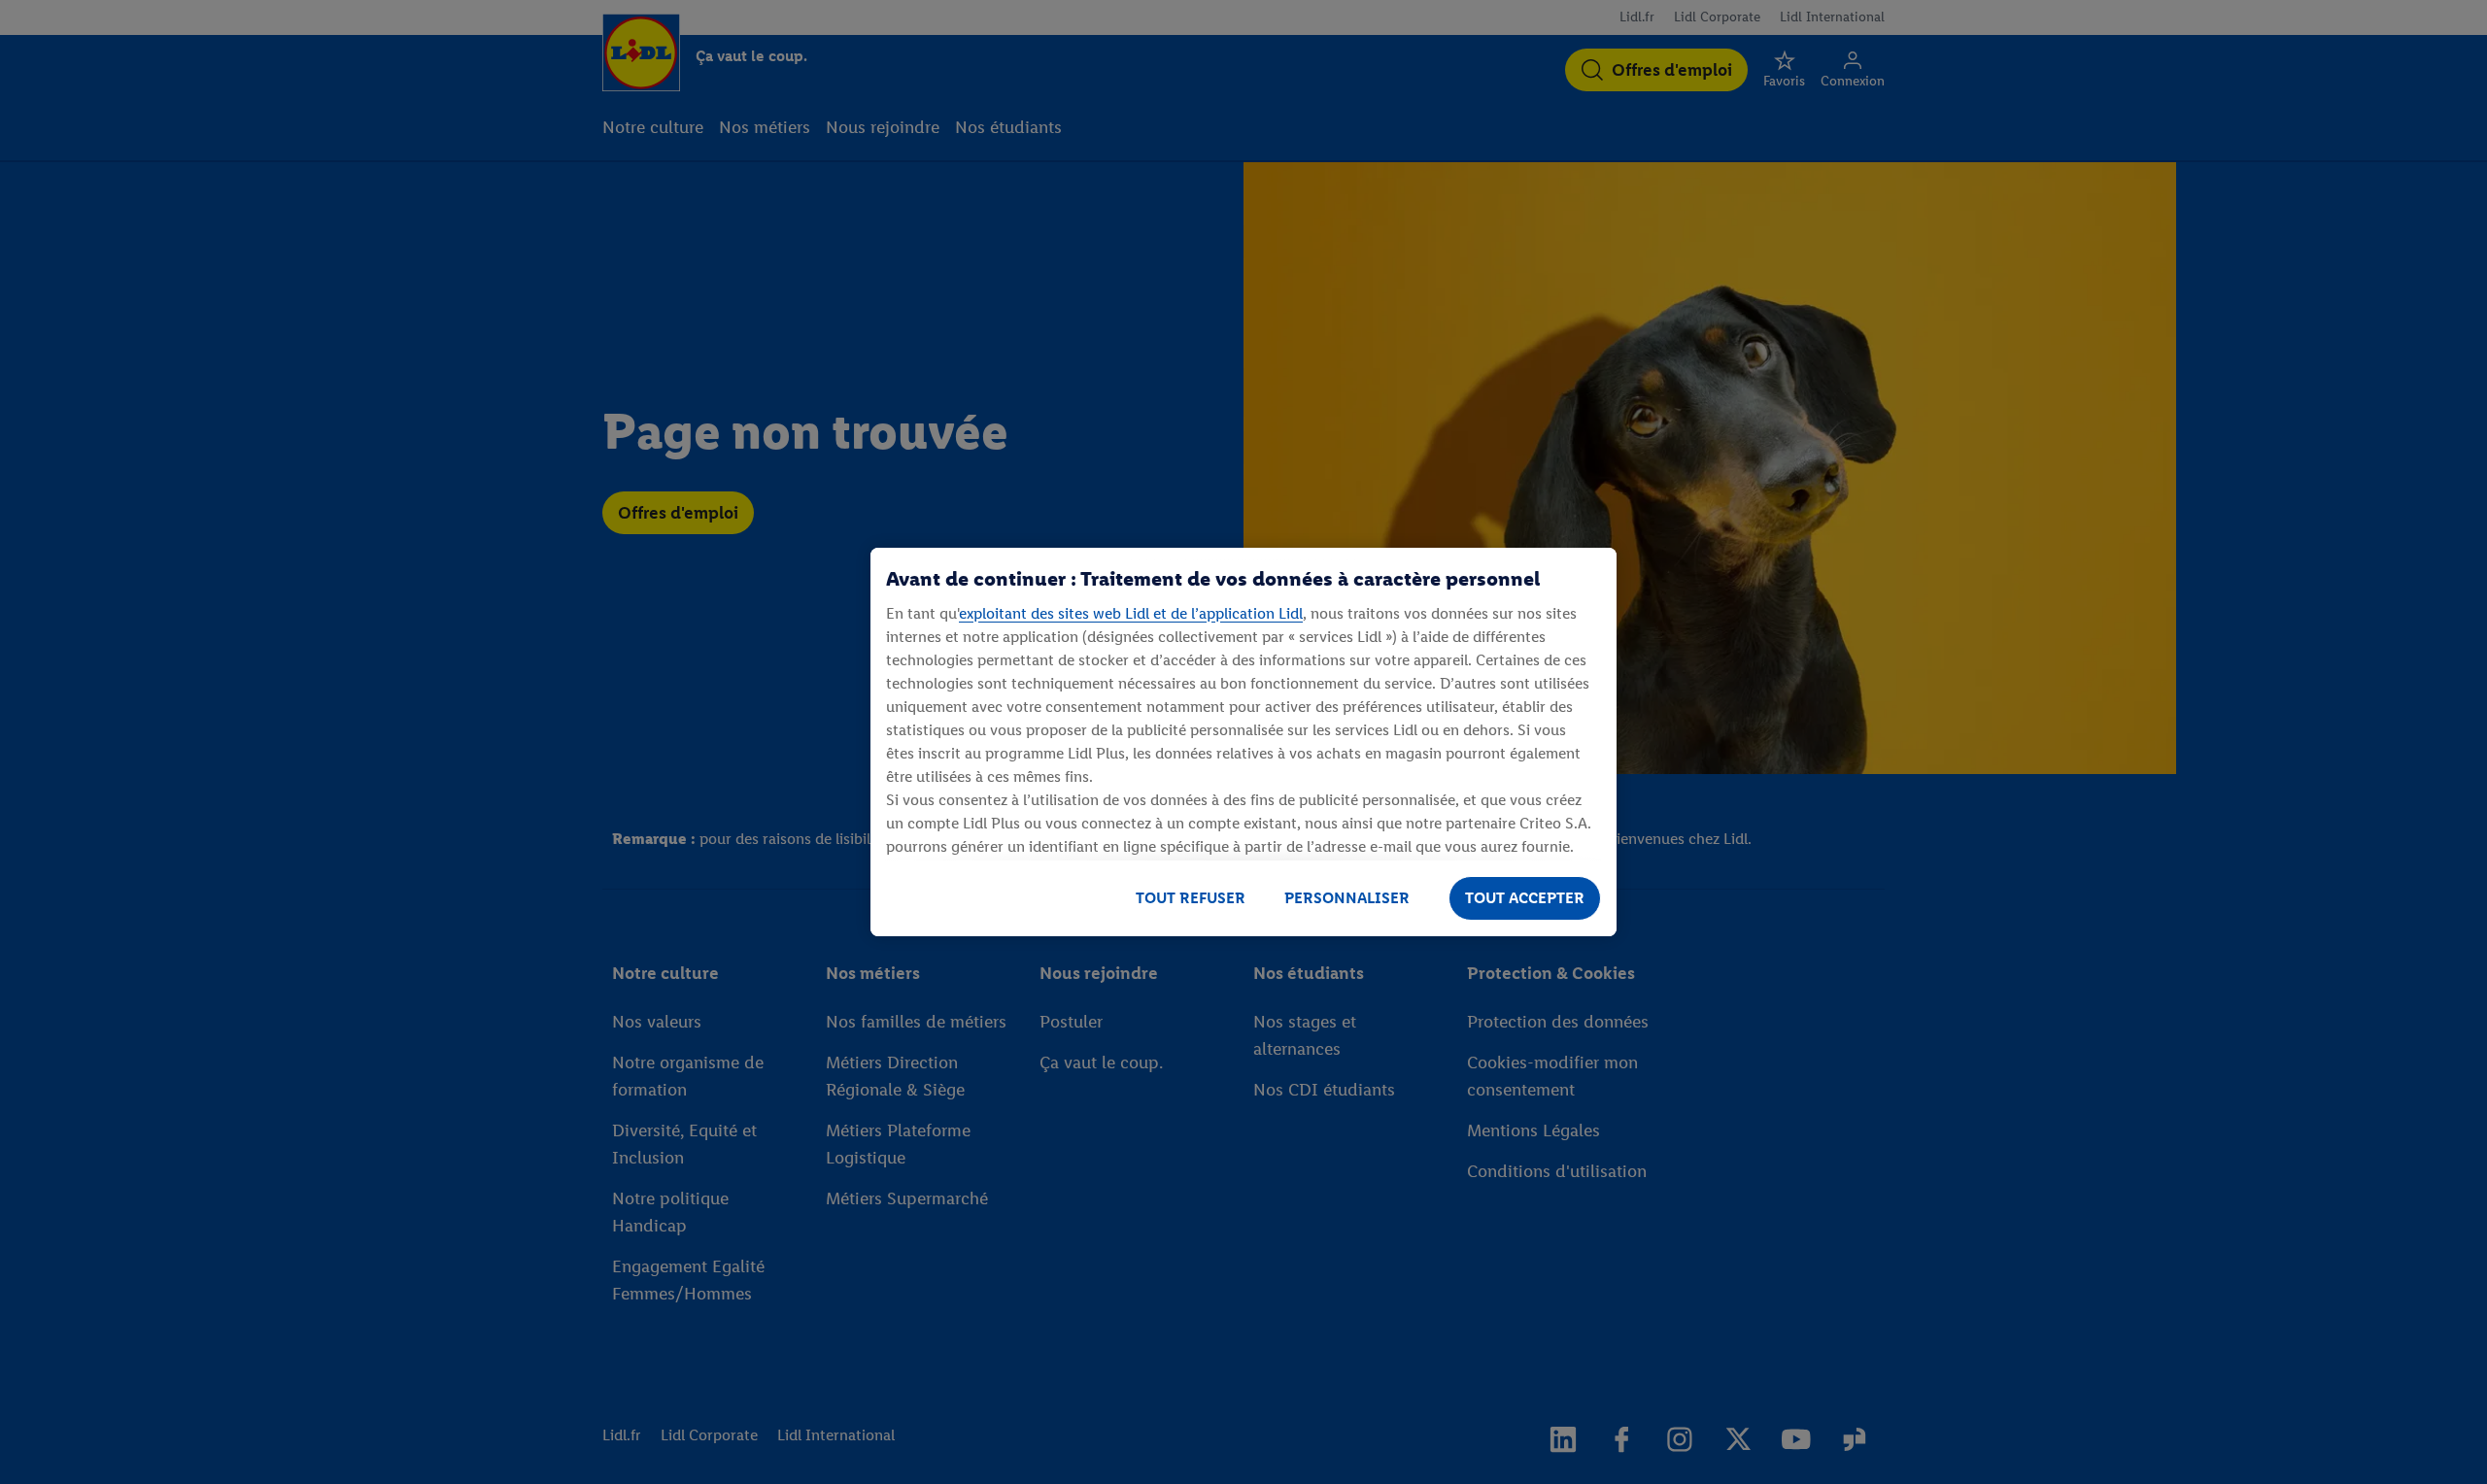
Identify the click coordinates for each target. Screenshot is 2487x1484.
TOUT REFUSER (1191, 898)
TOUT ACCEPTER (1525, 898)
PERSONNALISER (1347, 898)
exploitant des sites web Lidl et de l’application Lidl (1131, 613)
